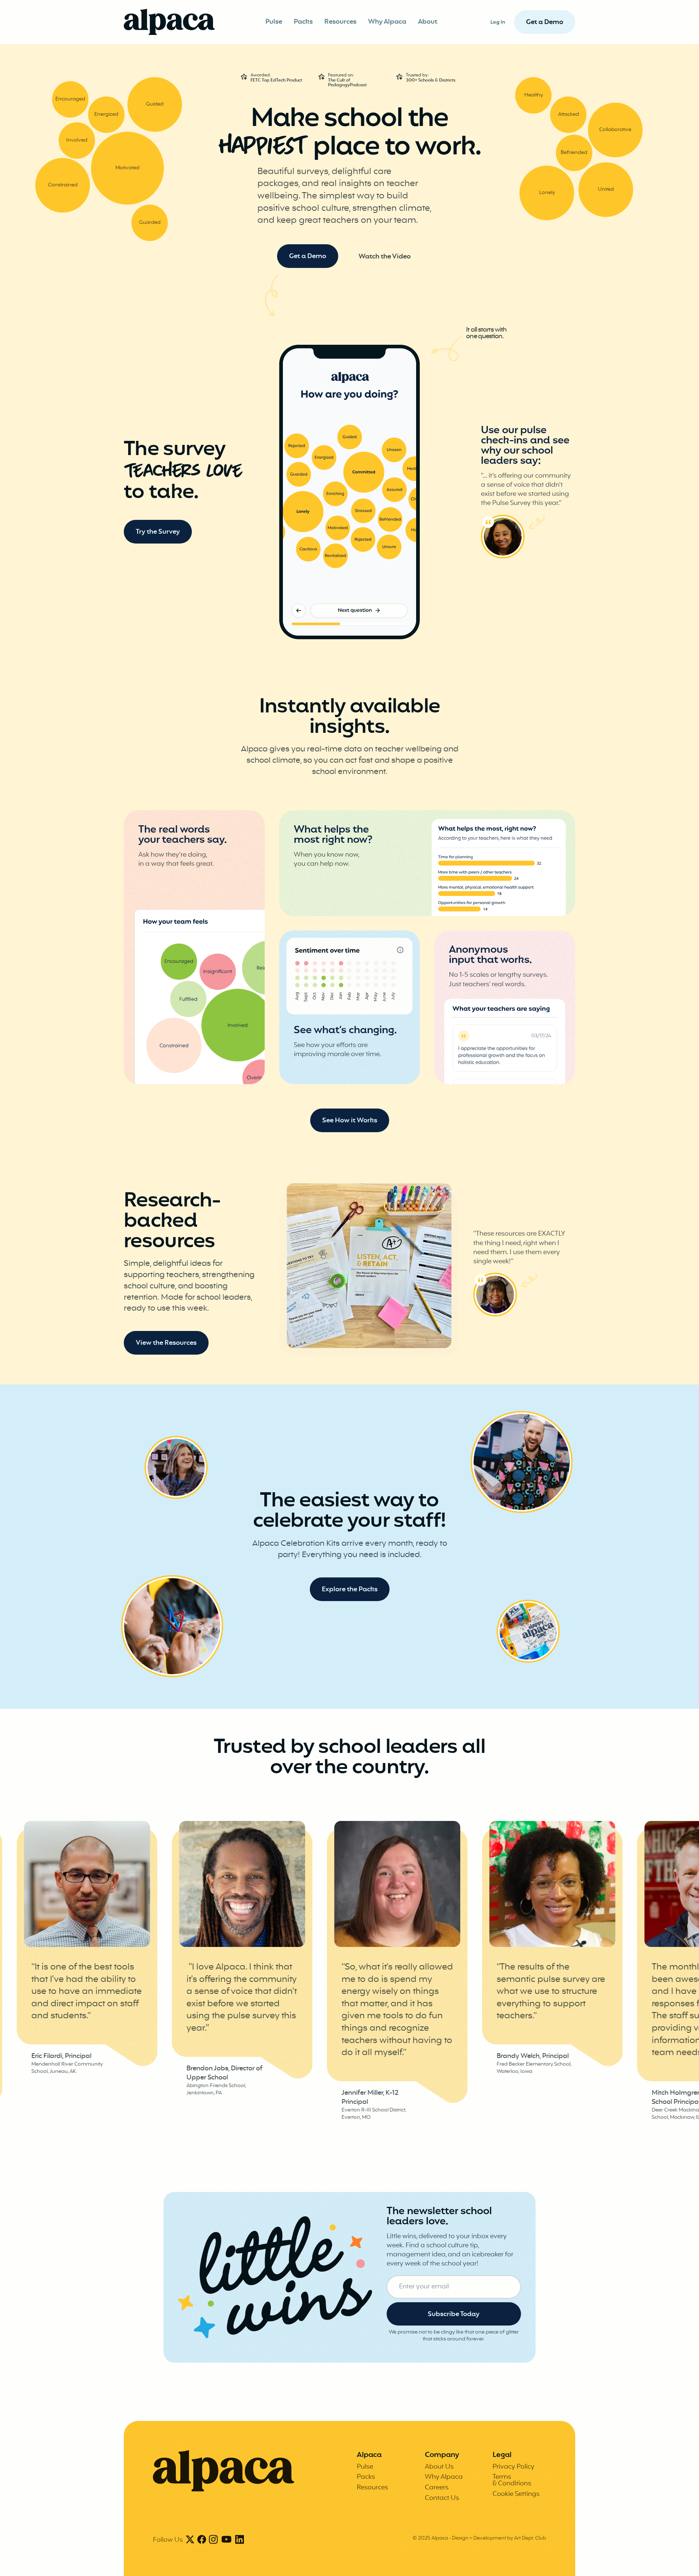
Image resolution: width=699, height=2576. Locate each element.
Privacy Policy (514, 2467)
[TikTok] (226, 2540)
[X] (190, 2540)
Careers (437, 2488)
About (428, 22)
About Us (439, 2467)
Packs (303, 22)
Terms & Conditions (512, 2480)
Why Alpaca (387, 22)
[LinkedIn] (240, 2540)
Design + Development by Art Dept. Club (499, 2538)
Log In (498, 22)
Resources (340, 22)
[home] (169, 22)
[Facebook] (202, 2540)
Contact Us (442, 2498)
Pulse (274, 22)
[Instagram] (213, 2540)
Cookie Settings (516, 2494)
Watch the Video (385, 257)
